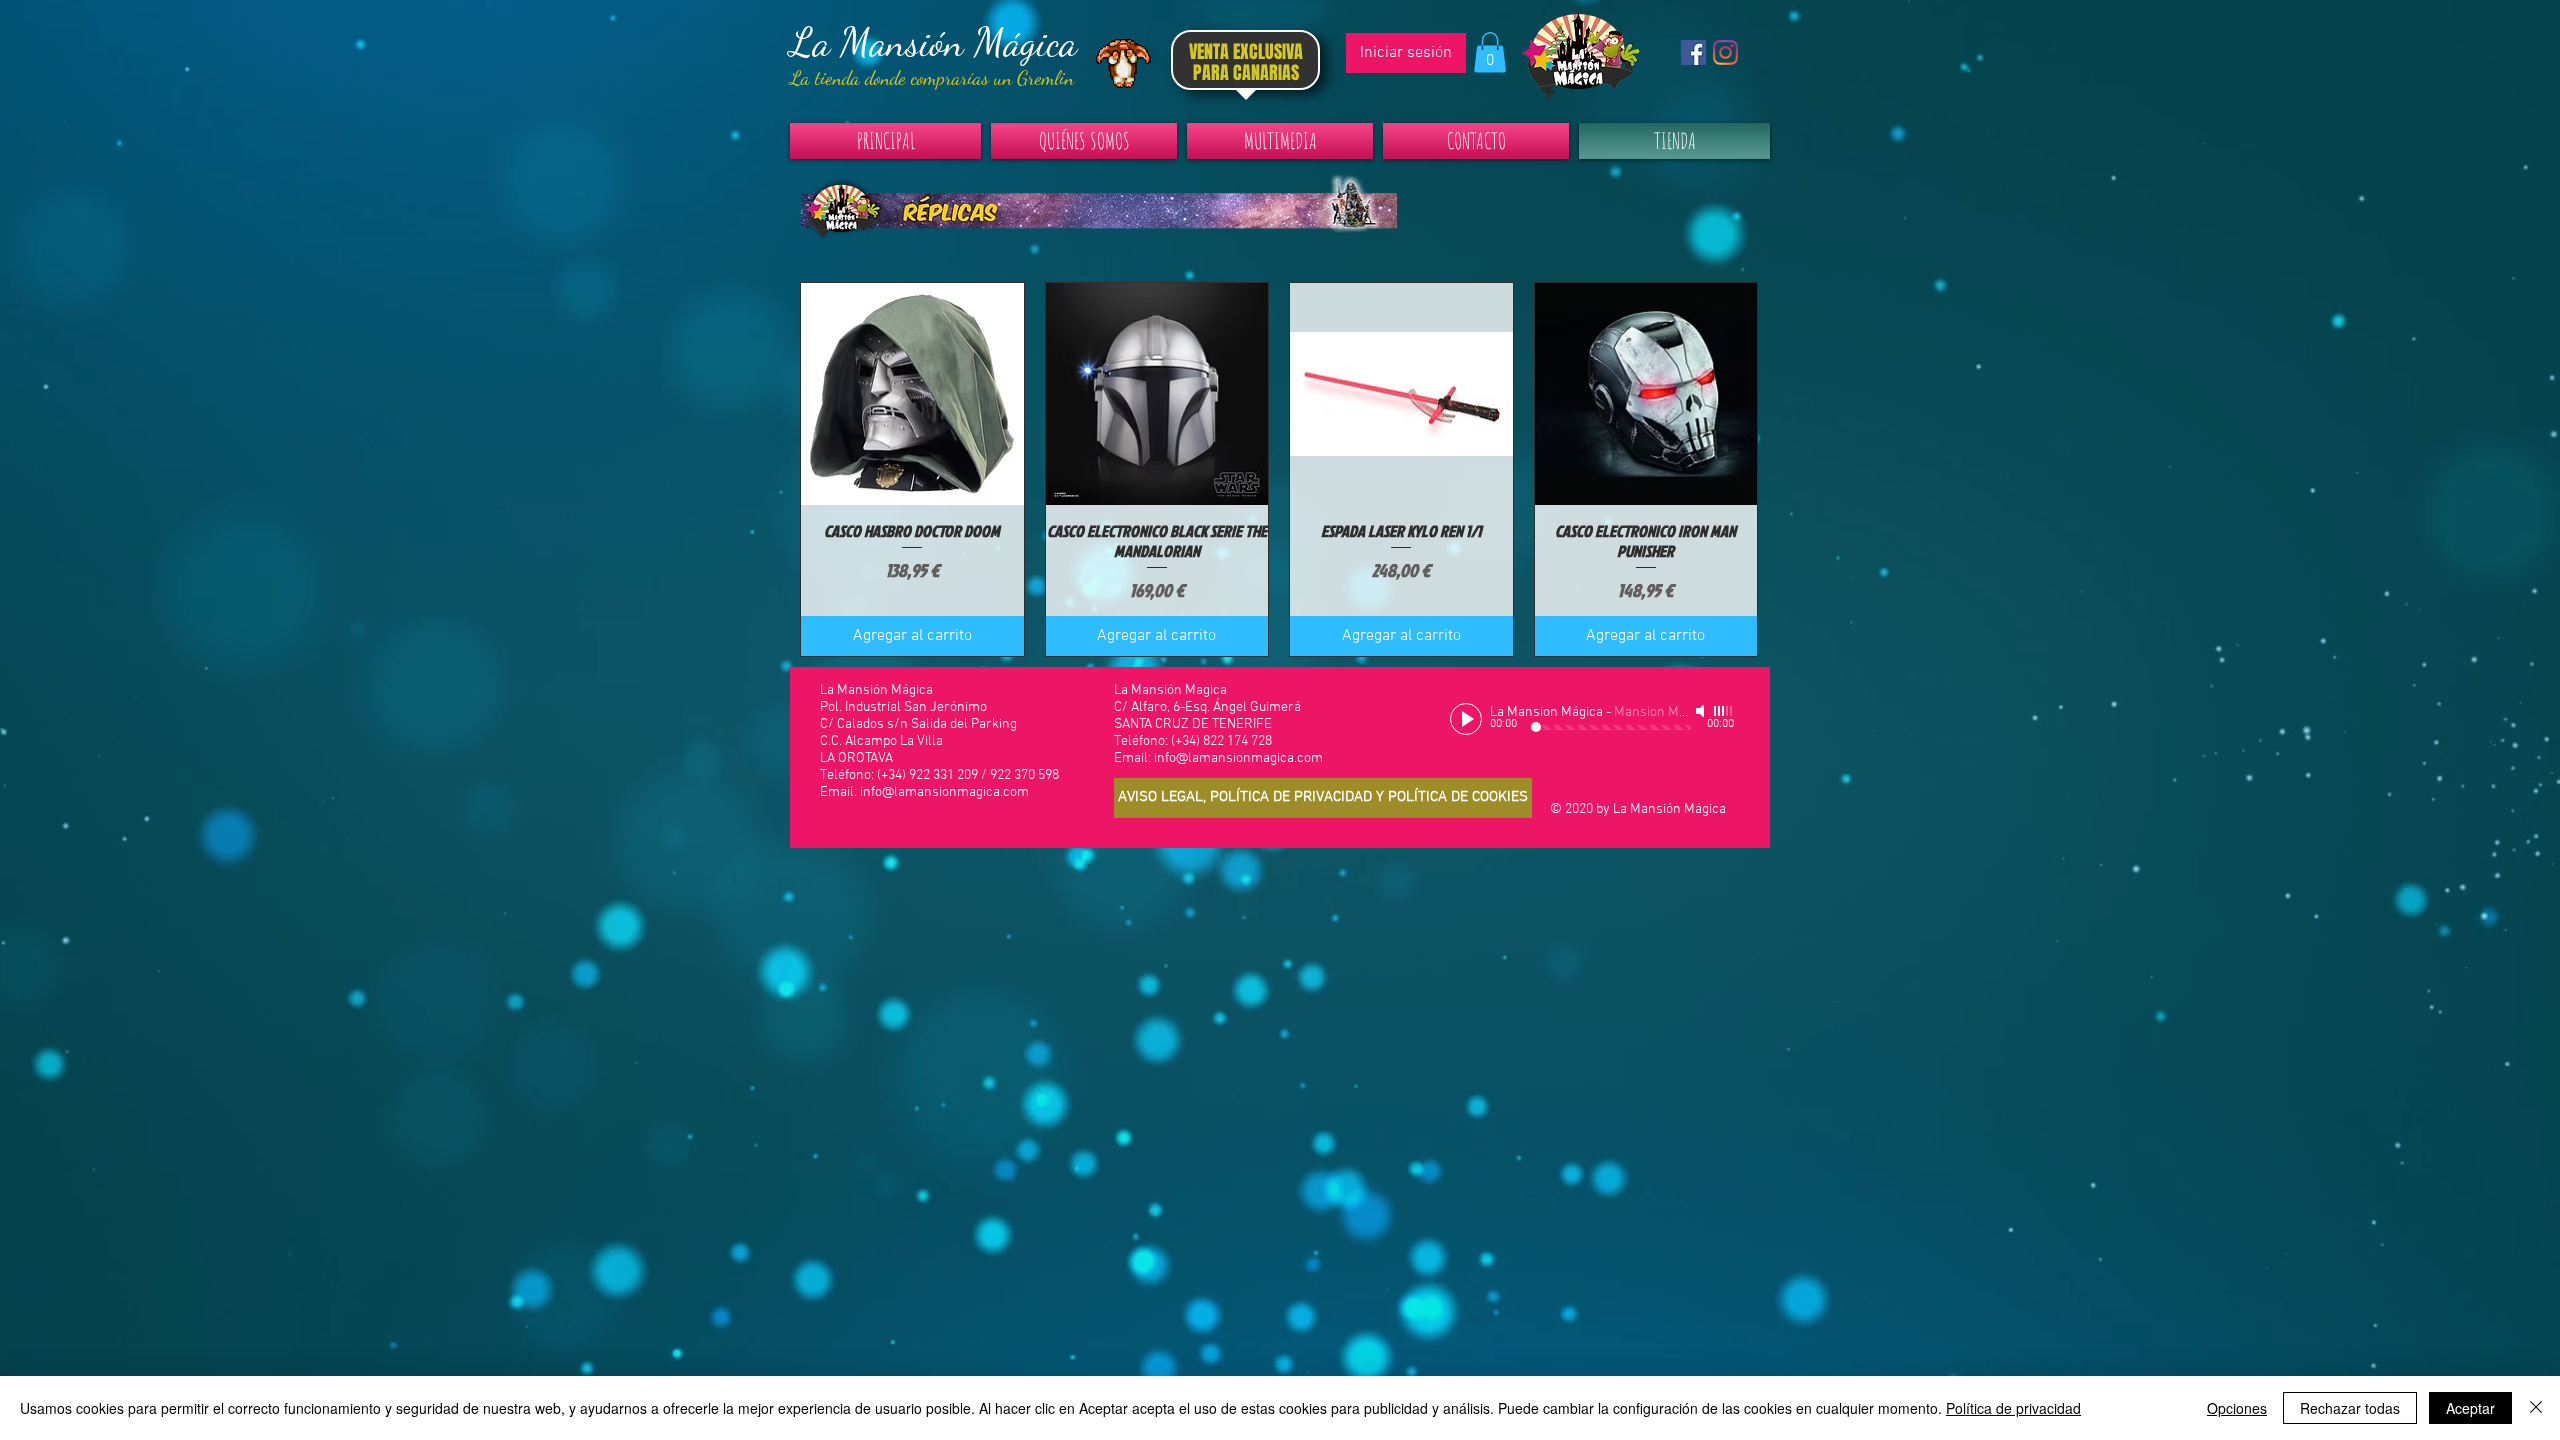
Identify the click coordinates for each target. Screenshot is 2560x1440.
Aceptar (2470, 1408)
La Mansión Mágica (933, 42)
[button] (1490, 52)
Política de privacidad (2013, 1408)
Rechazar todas (2350, 1408)
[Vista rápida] (912, 394)
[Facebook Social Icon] (1693, 52)
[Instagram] (1725, 52)
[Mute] (1702, 711)
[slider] (1724, 711)
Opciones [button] (2237, 1408)
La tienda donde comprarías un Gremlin (932, 78)
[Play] (1466, 719)
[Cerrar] (2536, 1408)
